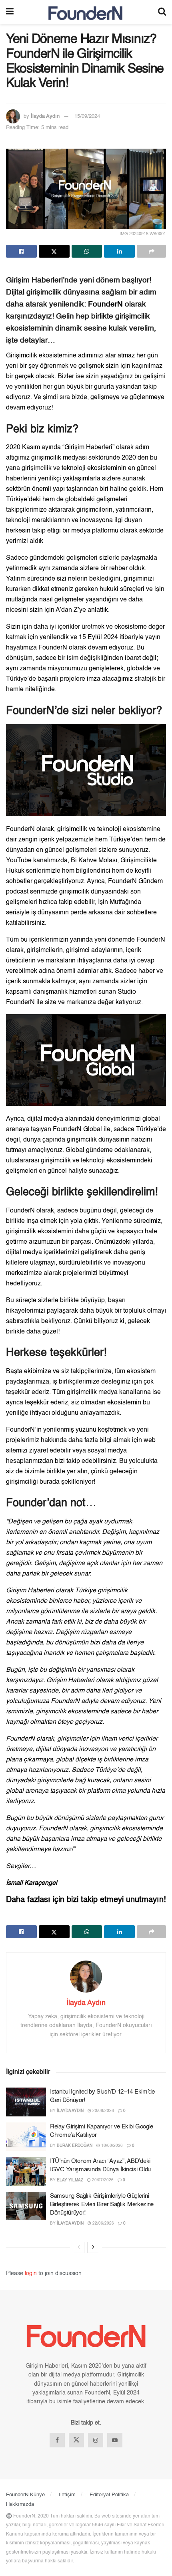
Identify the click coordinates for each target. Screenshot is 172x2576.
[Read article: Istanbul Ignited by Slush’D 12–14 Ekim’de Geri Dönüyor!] (26, 2102)
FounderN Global (77, 1130)
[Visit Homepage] (86, 12)
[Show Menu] (10, 12)
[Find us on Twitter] (76, 2440)
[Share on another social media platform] (151, 251)
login (31, 2273)
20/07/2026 (102, 2180)
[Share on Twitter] (54, 251)
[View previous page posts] (79, 2247)
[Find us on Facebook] (57, 2440)
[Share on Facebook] (21, 251)
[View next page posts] (93, 2247)
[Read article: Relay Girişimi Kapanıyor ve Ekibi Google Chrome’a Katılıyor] (26, 2137)
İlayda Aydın (45, 116)
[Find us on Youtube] (115, 2440)
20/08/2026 (103, 2111)
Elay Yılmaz (70, 2180)
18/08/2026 (111, 2146)
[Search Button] (162, 12)
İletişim (67, 2495)
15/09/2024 (87, 116)
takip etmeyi (102, 1900)
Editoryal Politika (109, 2495)
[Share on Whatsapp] (87, 251)
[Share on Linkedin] (119, 251)
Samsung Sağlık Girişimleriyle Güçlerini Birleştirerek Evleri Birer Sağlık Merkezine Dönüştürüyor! (102, 2204)
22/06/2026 (103, 2223)
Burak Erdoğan (75, 2146)
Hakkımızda (20, 2504)
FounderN (105, 305)
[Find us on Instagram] (96, 2440)
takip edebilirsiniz (91, 1461)
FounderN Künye (25, 2495)
